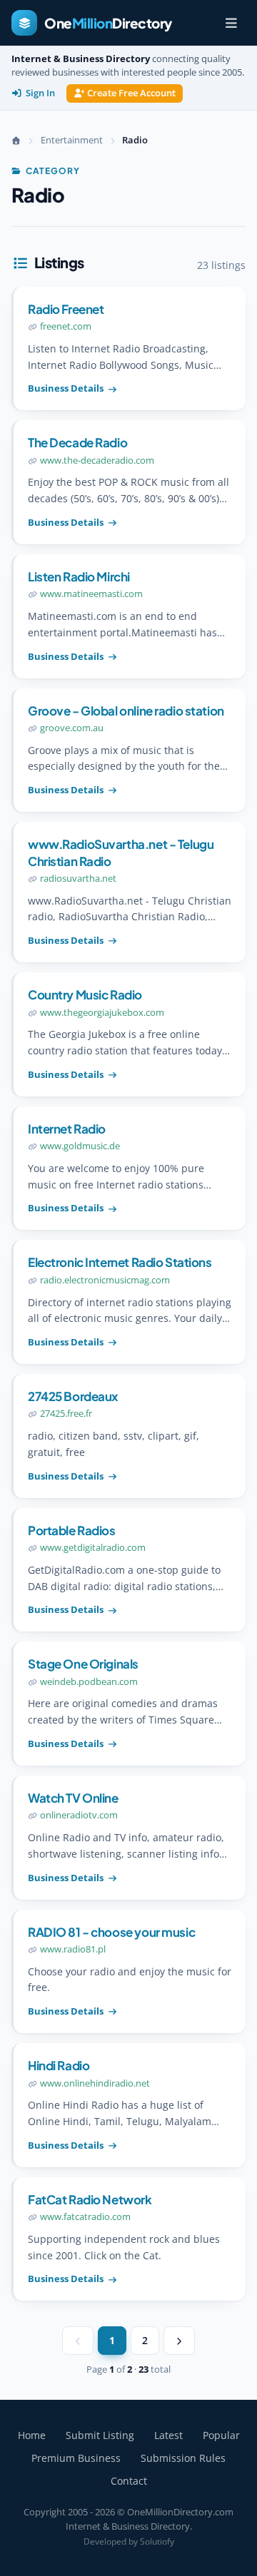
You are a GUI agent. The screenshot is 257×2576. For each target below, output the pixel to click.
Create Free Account (131, 93)
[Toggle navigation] (231, 23)
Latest (168, 2435)
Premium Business (76, 2458)
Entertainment (72, 140)
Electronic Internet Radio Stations (120, 1262)
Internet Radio (67, 1129)
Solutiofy (157, 2541)
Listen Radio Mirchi (79, 576)
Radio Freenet (66, 309)
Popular (221, 2435)
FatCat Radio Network (90, 2199)
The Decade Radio (77, 442)
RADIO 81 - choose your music (111, 1932)
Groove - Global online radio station (126, 711)
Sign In (40, 93)
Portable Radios (72, 1530)
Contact (129, 2481)
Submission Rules (183, 2458)
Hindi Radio (59, 2065)
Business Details (66, 388)
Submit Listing (100, 2435)
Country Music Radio (85, 994)
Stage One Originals (83, 1664)
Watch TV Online (73, 1798)
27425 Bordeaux (73, 1396)
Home (32, 2435)
